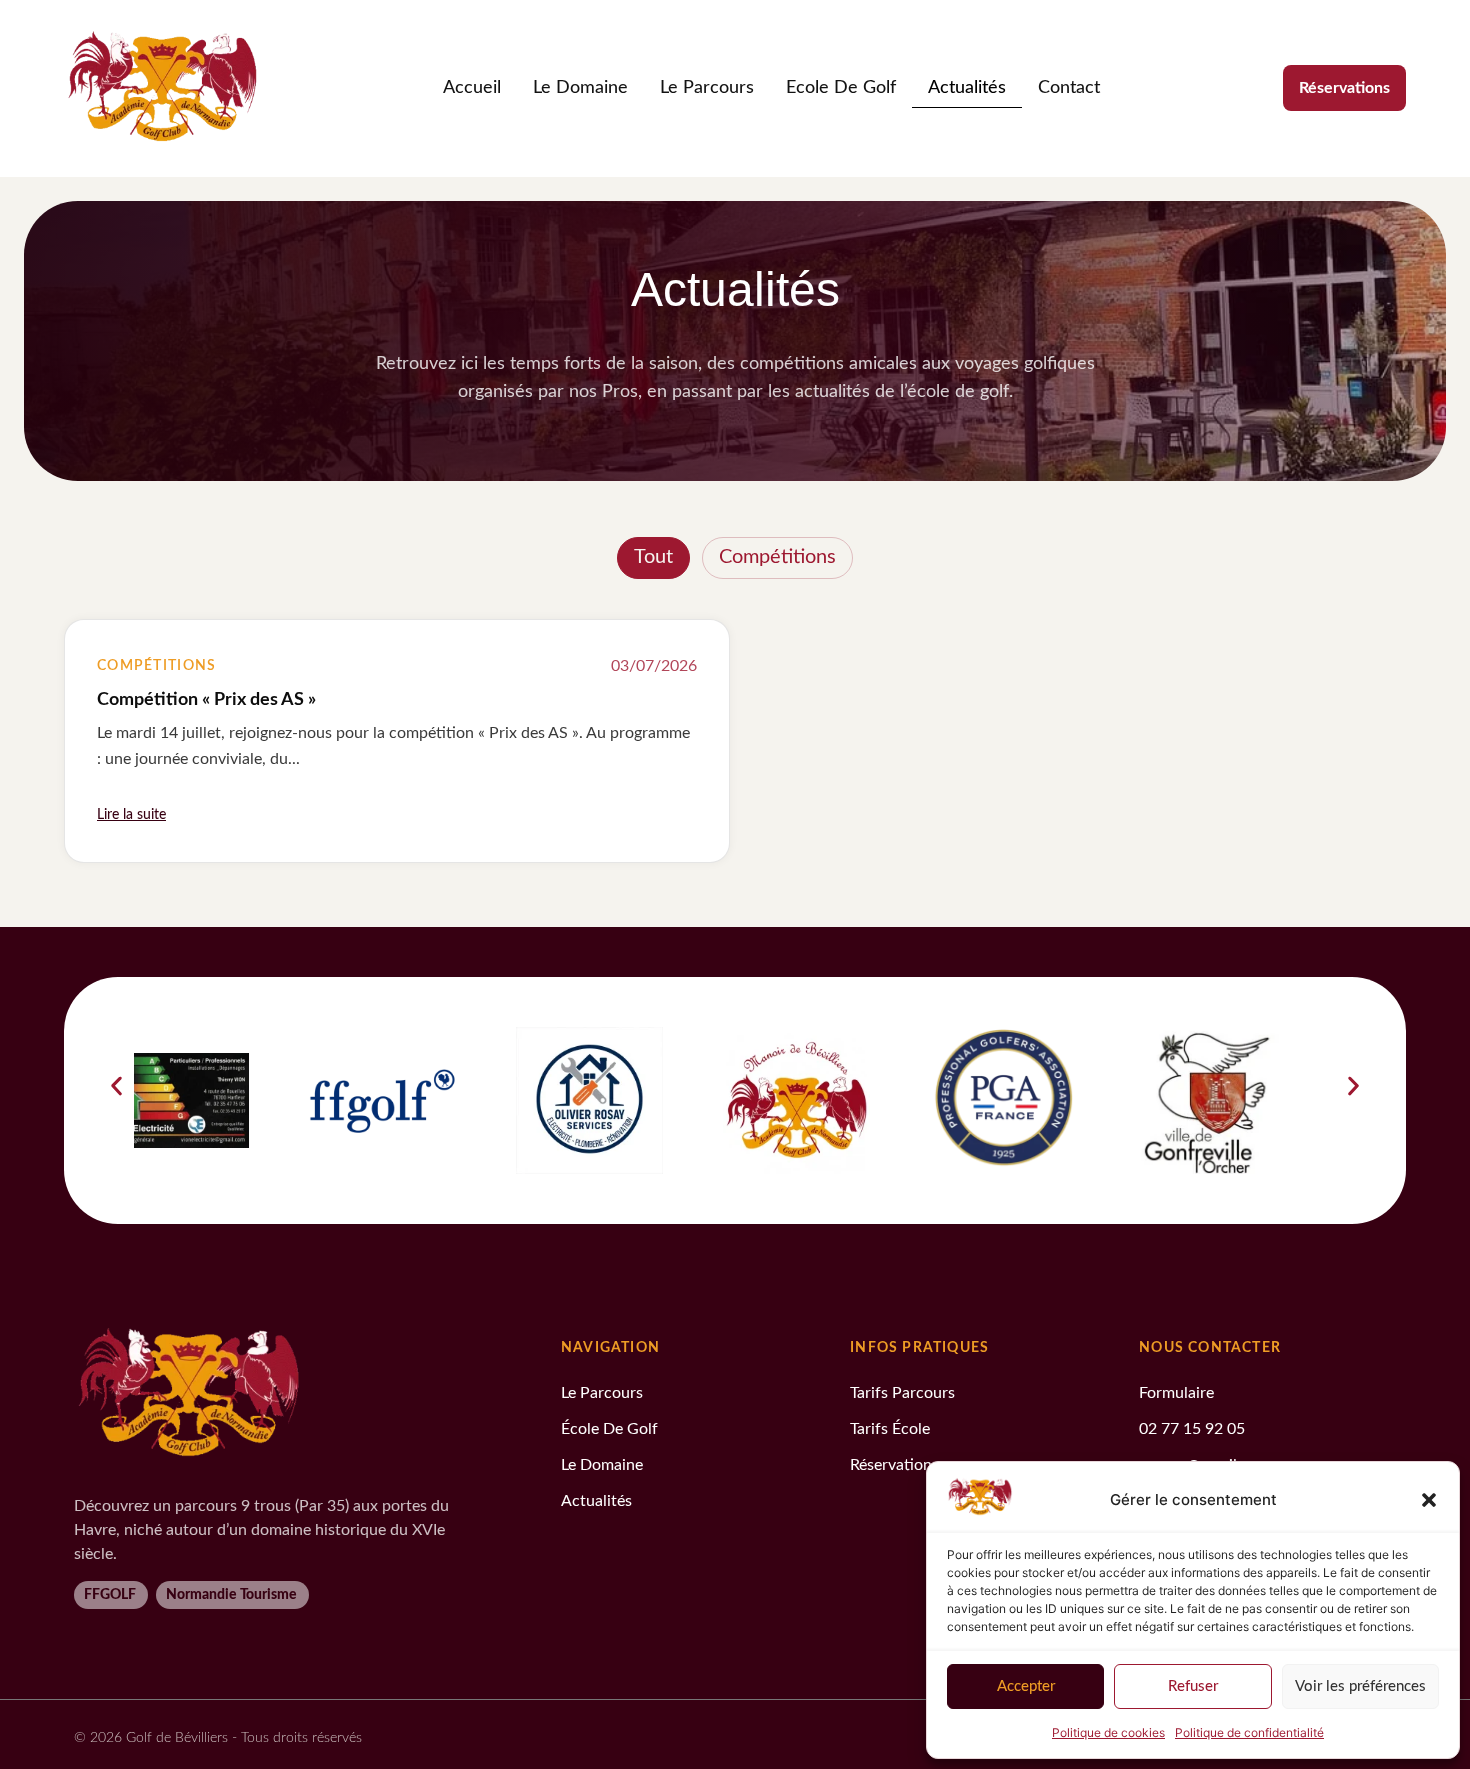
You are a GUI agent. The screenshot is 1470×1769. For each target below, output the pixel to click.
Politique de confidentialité (1249, 1732)
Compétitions (777, 557)
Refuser (1193, 1686)
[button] (1429, 1500)
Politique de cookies (1108, 1732)
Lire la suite (131, 815)
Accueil (472, 88)
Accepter (1026, 1686)
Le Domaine (580, 88)
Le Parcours (707, 88)
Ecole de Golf (841, 88)
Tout (653, 557)
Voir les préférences (1360, 1686)
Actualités (967, 88)
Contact (1069, 88)
